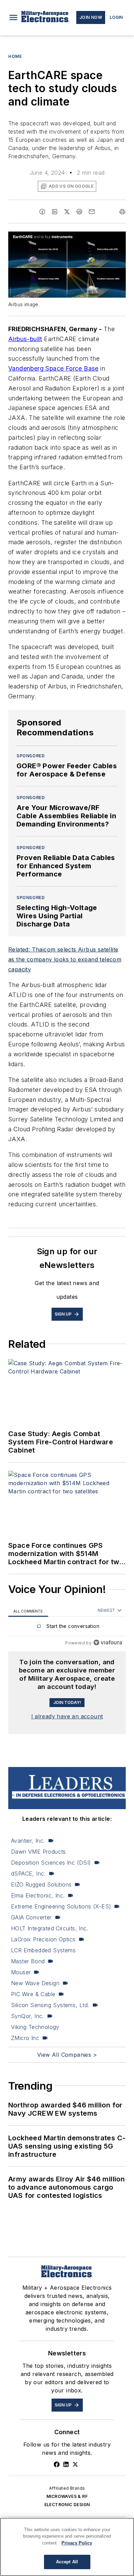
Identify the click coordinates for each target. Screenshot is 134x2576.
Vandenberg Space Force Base (53, 368)
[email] (92, 212)
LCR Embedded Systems (43, 1950)
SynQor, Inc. (27, 2016)
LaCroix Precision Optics (43, 1939)
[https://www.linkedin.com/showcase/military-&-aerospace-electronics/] (66, 2464)
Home (15, 56)
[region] (67, 1628)
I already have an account (67, 1716)
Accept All (67, 2562)
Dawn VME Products (38, 1852)
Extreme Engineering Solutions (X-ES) (61, 1906)
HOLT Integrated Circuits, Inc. (50, 1928)
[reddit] (79, 212)
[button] (13, 17)
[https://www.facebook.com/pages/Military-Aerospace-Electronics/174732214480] (57, 2464)
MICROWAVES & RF (67, 2496)
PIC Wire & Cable (33, 1994)
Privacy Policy (77, 2543)
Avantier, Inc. (28, 1841)
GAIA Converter (31, 1917)
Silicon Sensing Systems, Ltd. (50, 2005)
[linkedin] (55, 212)
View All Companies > (67, 2055)
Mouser (21, 1972)
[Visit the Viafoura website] (108, 1642)
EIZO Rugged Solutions (41, 1884)
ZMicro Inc (25, 2038)
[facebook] (42, 212)
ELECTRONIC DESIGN (67, 2505)
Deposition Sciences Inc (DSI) (51, 1863)
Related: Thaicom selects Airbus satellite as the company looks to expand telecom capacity (65, 959)
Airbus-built (25, 339)
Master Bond (28, 1961)
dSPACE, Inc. (28, 1874)
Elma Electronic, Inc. (38, 1895)
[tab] (28, 1611)
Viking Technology (35, 2027)
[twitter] (67, 212)
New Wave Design (35, 1983)
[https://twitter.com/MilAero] (75, 2464)
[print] (122, 212)
